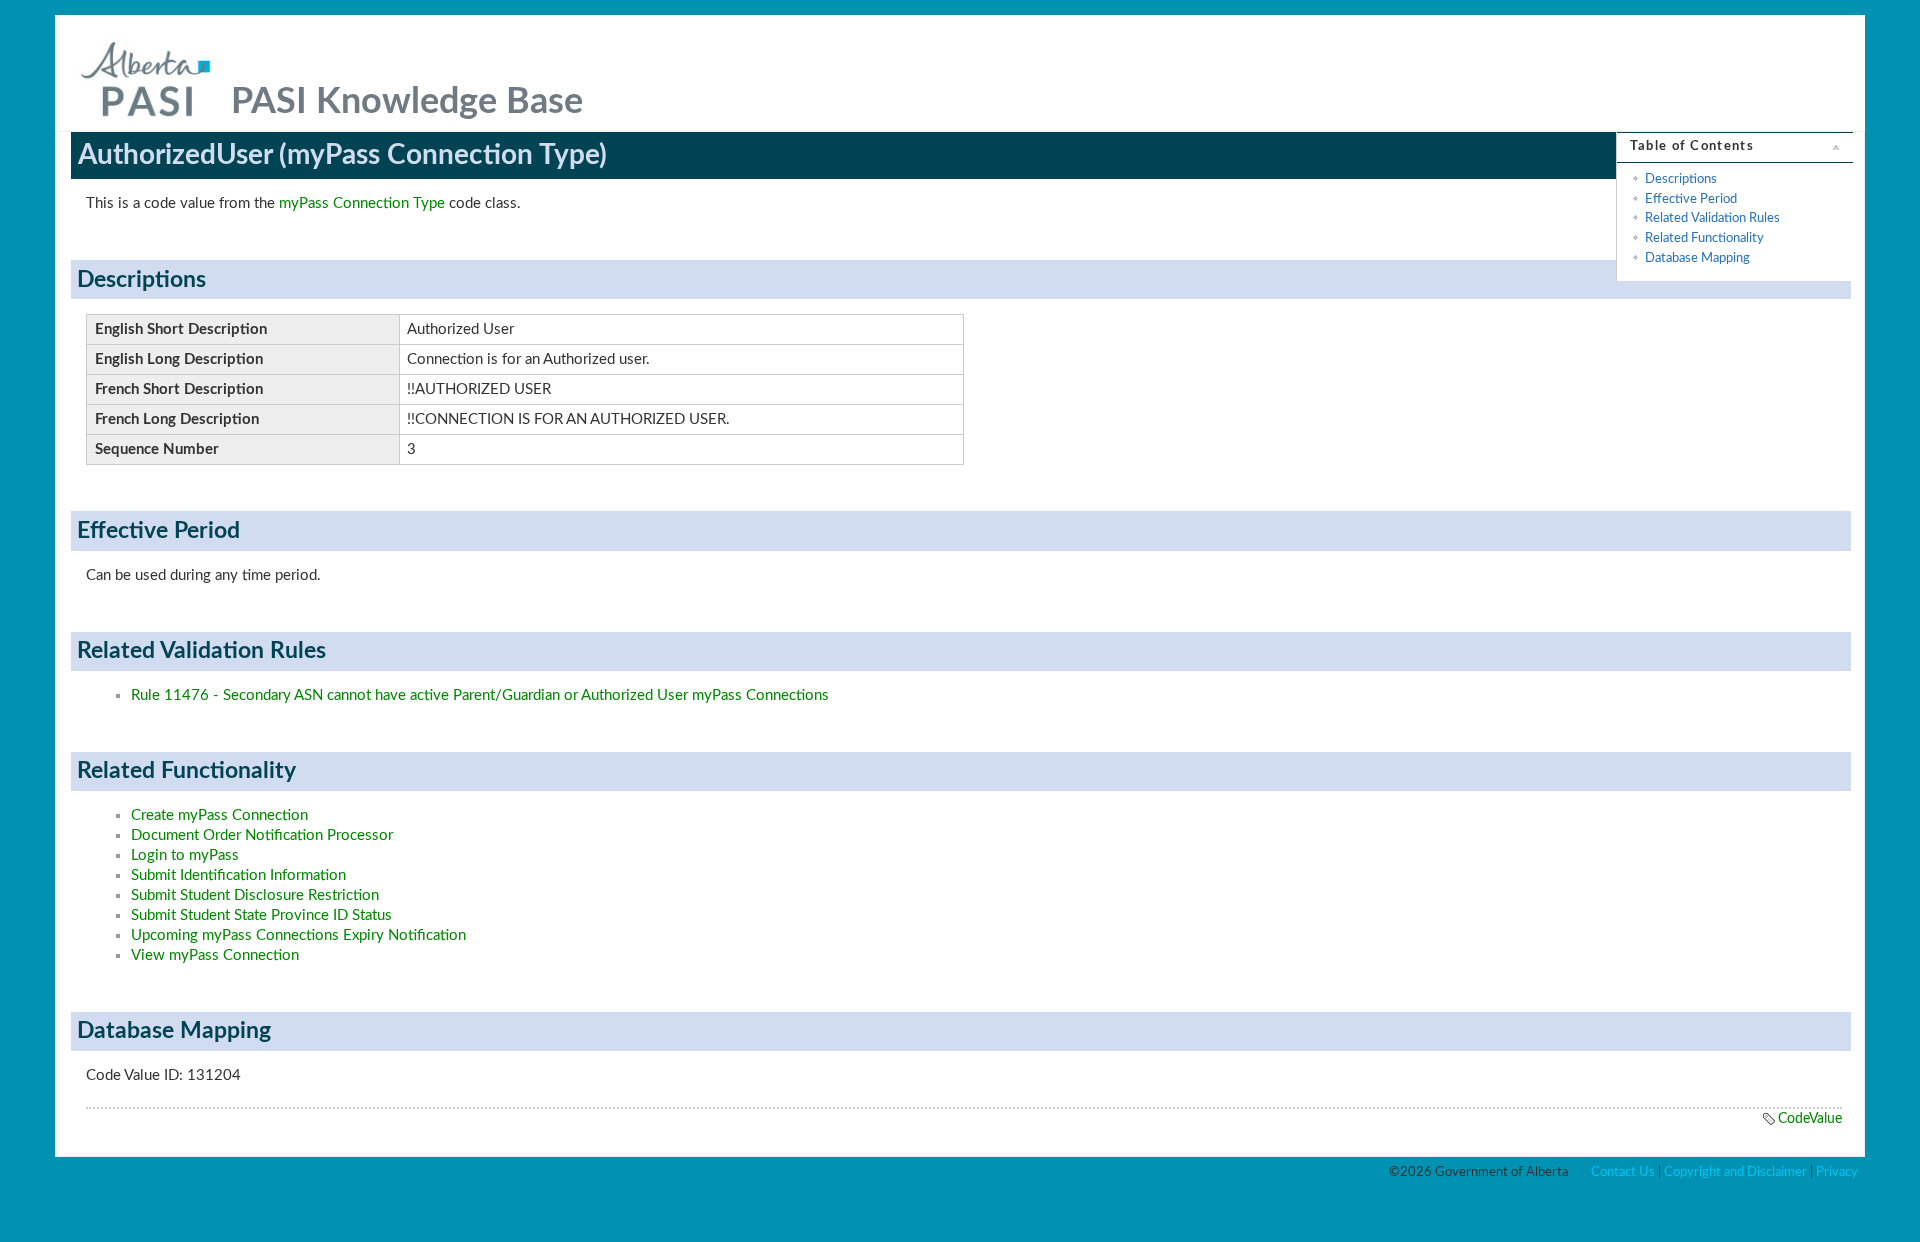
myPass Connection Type (362, 203)
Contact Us (1623, 1172)
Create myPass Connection (219, 815)
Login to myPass (185, 855)
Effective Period (1691, 199)
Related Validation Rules (1712, 218)
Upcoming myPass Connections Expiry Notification (298, 935)
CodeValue (1810, 1119)
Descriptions (1681, 179)
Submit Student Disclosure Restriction (255, 895)
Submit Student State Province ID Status (261, 915)
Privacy (1837, 1172)
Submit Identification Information (238, 875)
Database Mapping (1697, 258)
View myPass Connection (215, 955)
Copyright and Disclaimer (1735, 1172)
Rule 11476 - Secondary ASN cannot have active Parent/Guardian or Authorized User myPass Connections (480, 695)
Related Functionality (1704, 238)
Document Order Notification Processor (262, 835)
